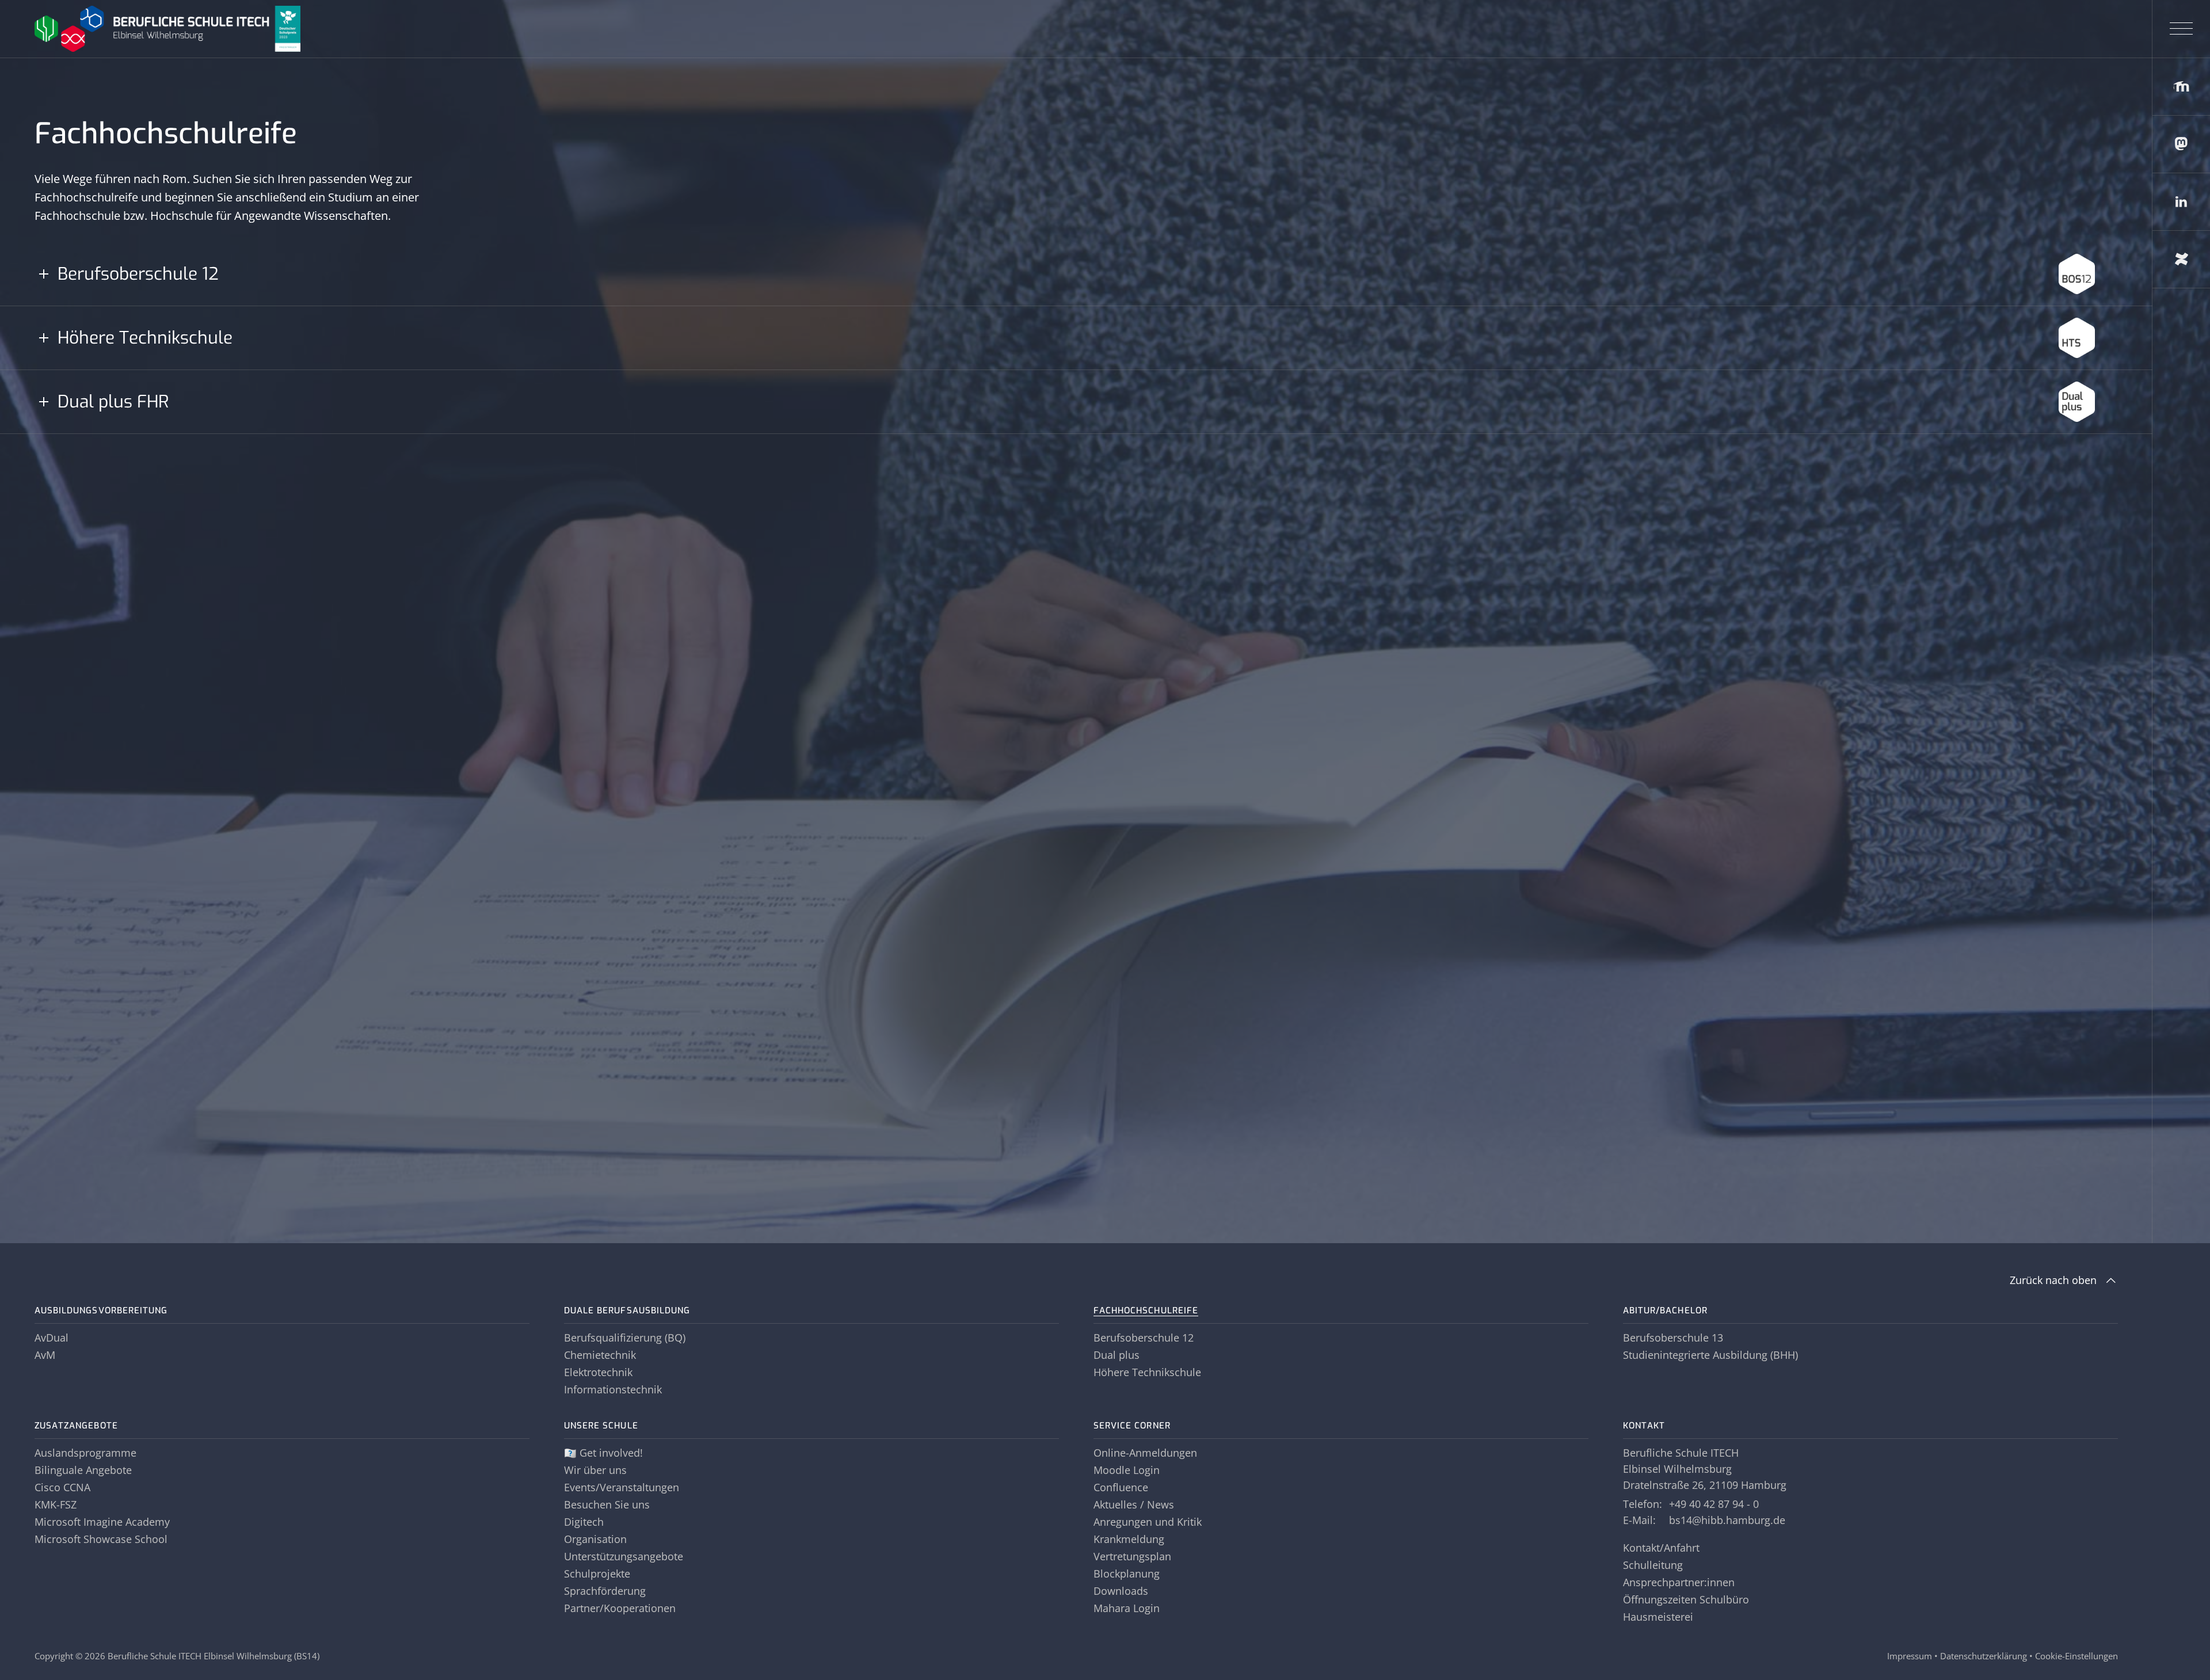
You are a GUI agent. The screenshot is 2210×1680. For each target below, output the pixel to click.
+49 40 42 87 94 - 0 (1714, 1504)
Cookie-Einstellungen (2076, 1656)
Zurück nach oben (2053, 1280)
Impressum (1910, 1656)
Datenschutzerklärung (1984, 1656)
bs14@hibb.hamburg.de (1727, 1520)
